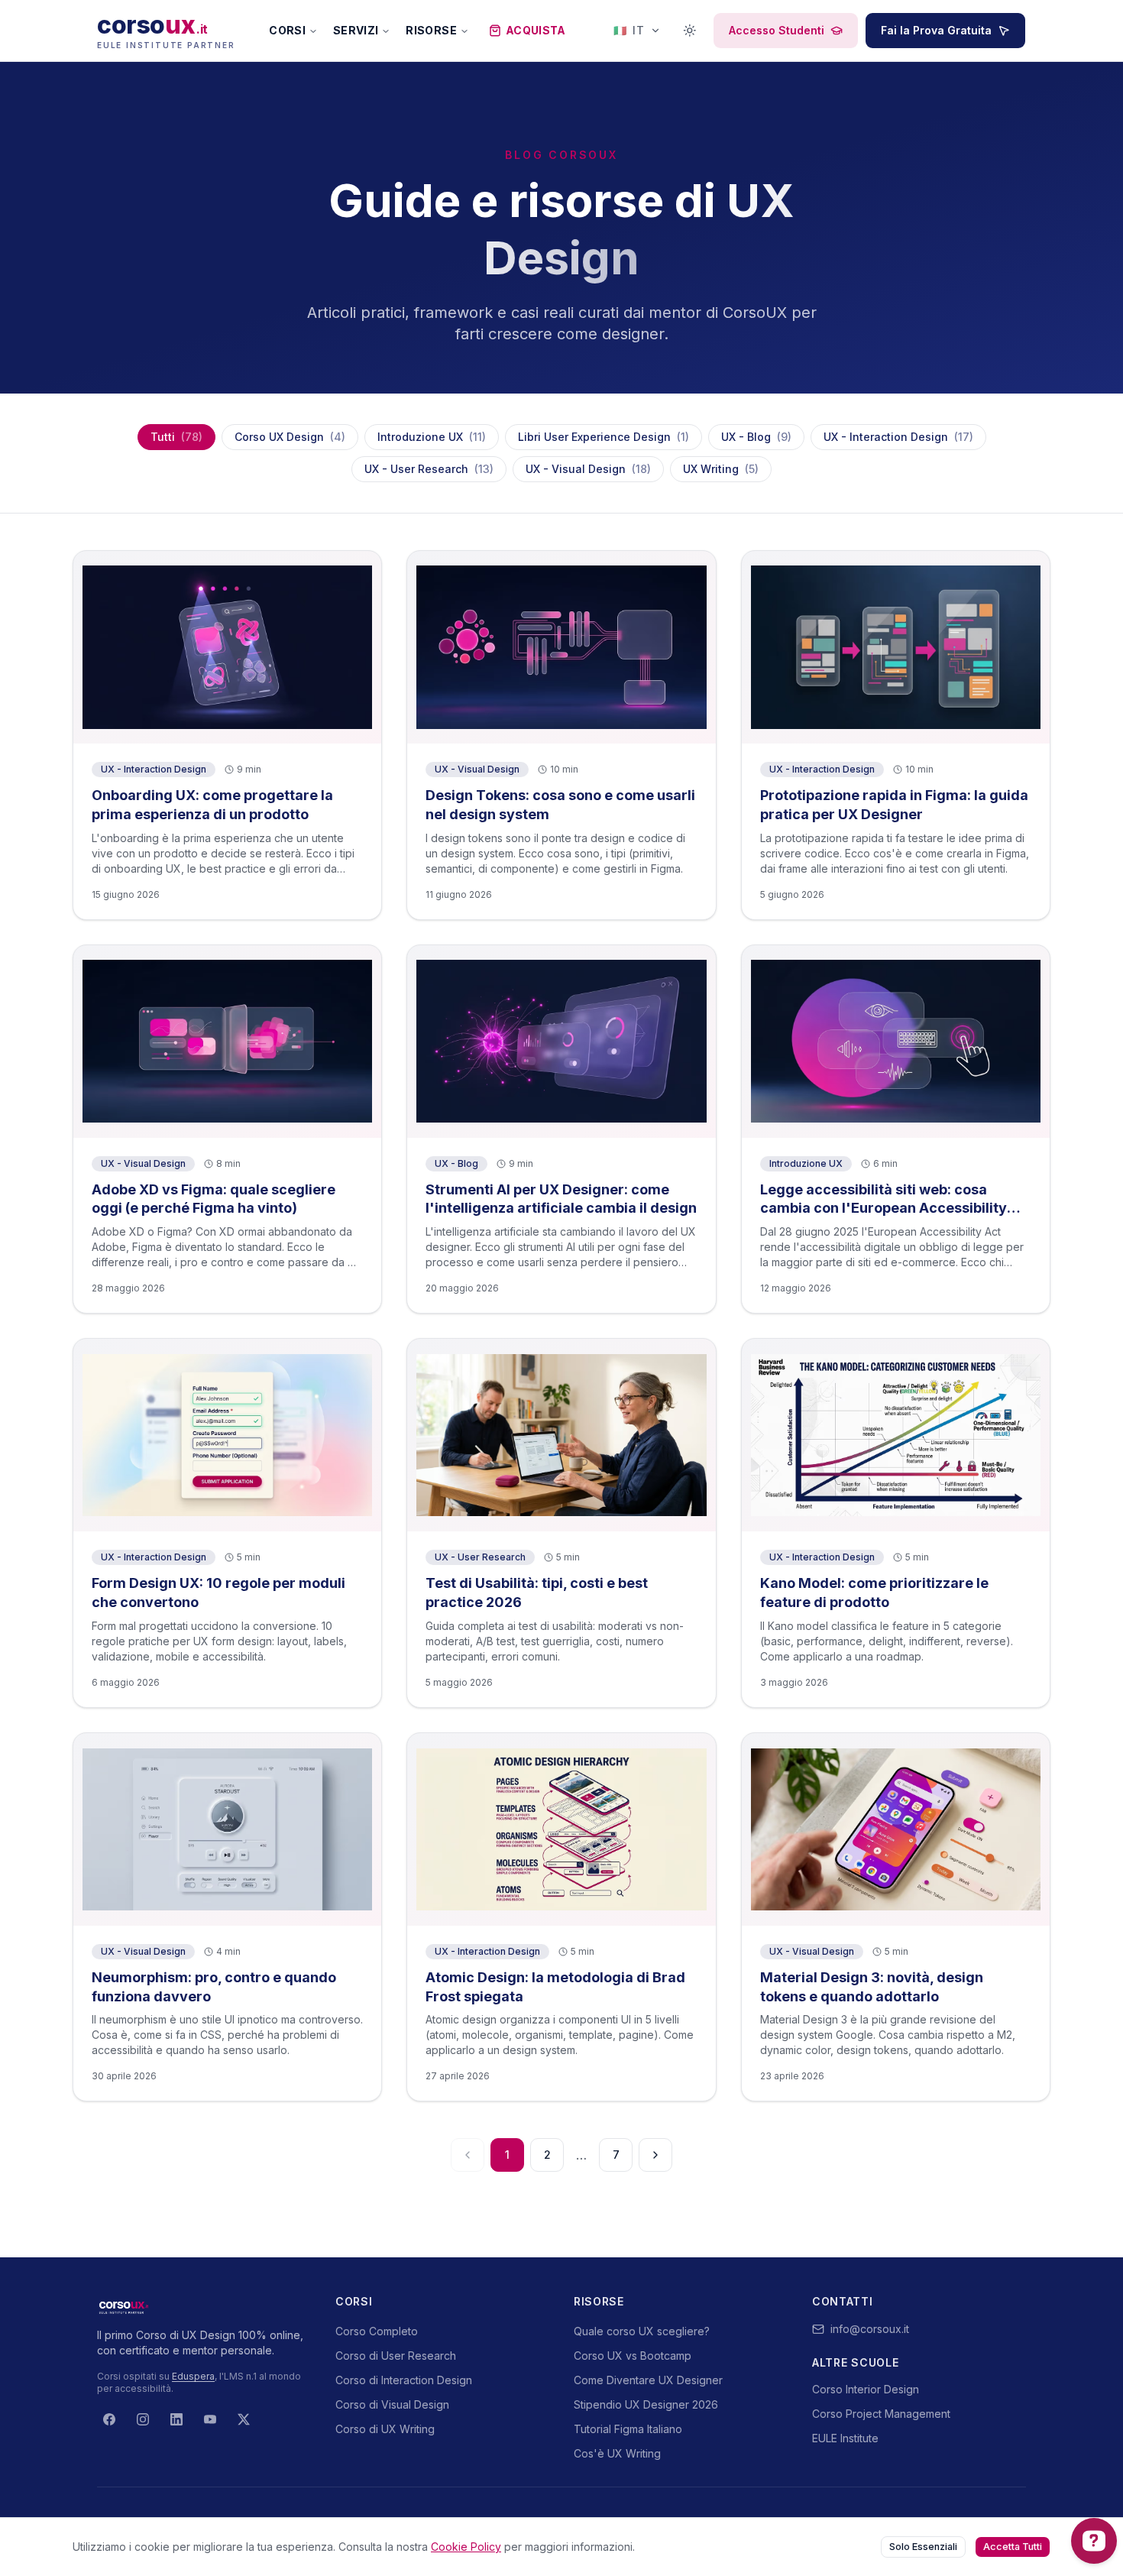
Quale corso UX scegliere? (642, 2331)
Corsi (287, 30)
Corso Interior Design (866, 2389)
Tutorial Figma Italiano (628, 2429)
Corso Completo (377, 2331)
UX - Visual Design (588, 469)
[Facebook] (109, 2419)
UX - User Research (429, 469)
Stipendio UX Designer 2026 (646, 2404)
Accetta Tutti (1013, 2547)
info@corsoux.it (870, 2329)
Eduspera (193, 2376)
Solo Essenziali (923, 2547)
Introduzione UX (432, 437)
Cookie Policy (466, 2547)
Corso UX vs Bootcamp (633, 2356)
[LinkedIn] (176, 2419)
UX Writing (721, 469)
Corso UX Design (290, 437)
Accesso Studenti (777, 30)
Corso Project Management (881, 2414)
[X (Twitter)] (244, 2419)
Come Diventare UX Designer (648, 2380)
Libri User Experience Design (604, 437)
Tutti (176, 437)
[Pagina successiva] (655, 2155)
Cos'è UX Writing (617, 2453)
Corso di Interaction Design (404, 2380)
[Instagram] (143, 2419)
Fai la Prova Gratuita (936, 30)
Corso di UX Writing (385, 2429)
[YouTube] (210, 2419)
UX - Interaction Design (898, 437)
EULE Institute (845, 2438)
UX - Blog (756, 437)
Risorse (431, 30)
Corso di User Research (396, 2356)
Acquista (536, 30)
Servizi (356, 30)
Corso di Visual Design (392, 2404)
